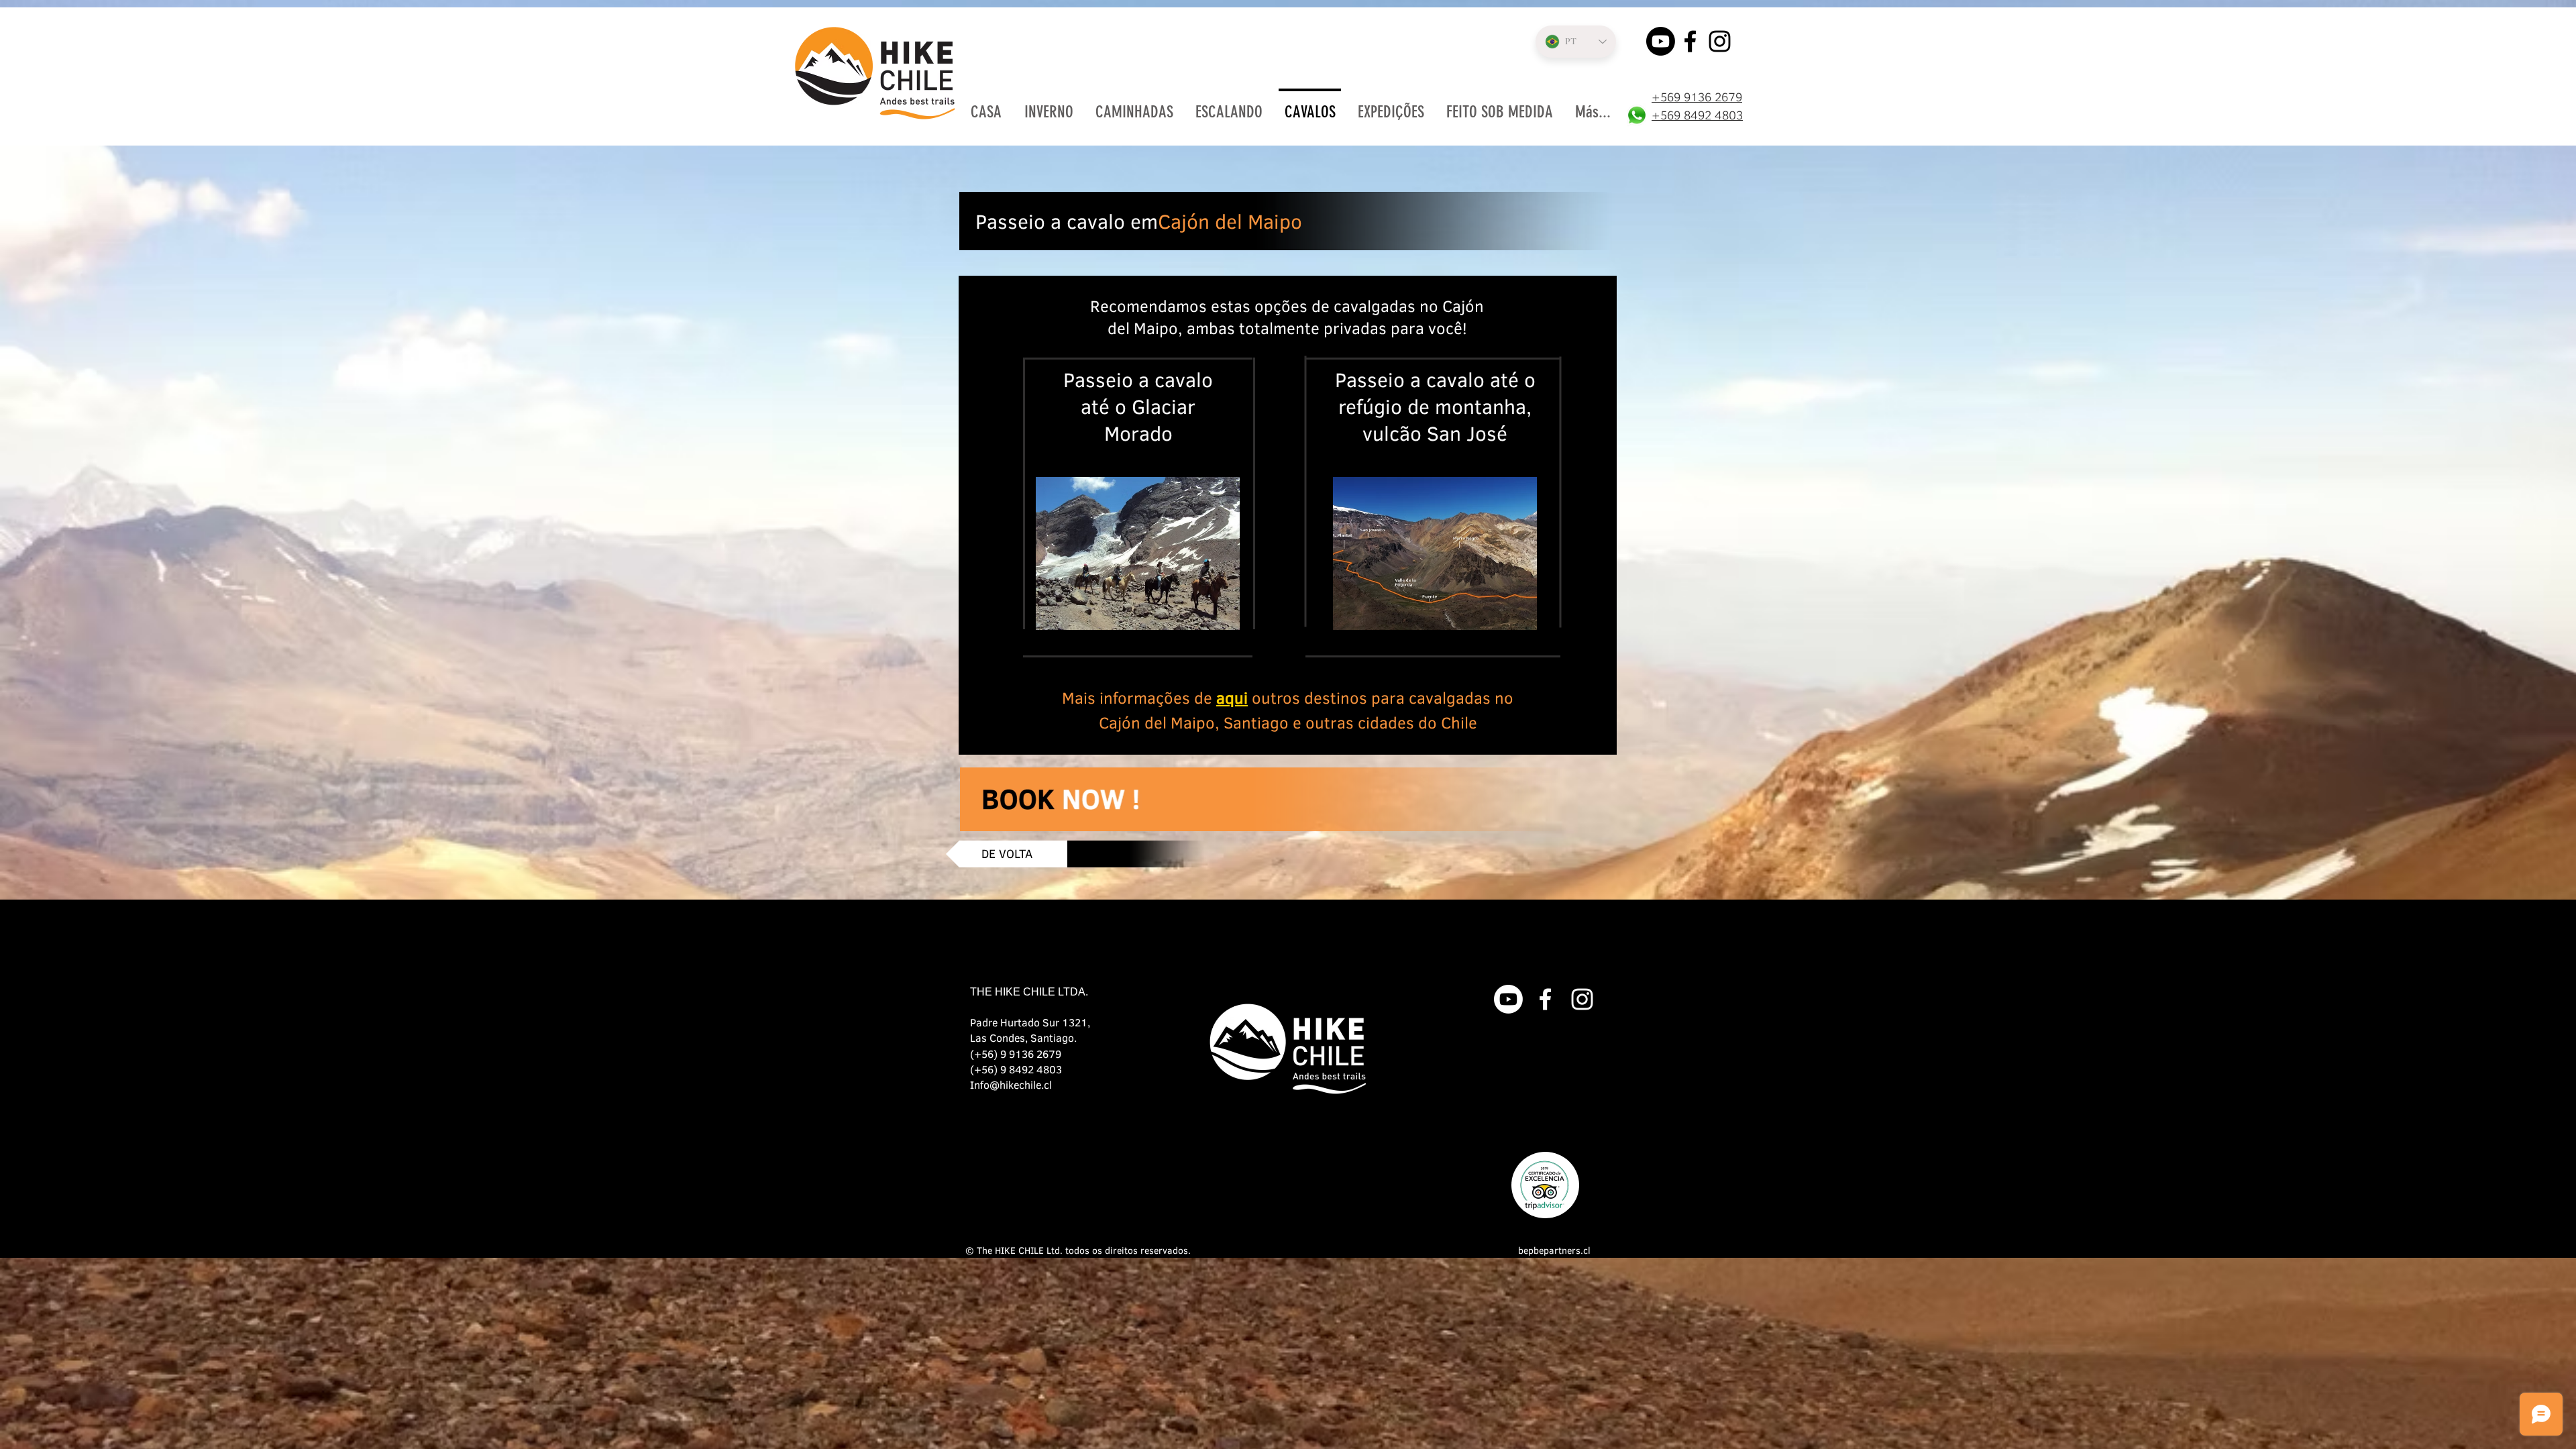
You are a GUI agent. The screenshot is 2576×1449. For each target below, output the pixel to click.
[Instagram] (1720, 41)
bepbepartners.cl (1554, 1250)
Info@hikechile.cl (1011, 1084)
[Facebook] (1690, 41)
